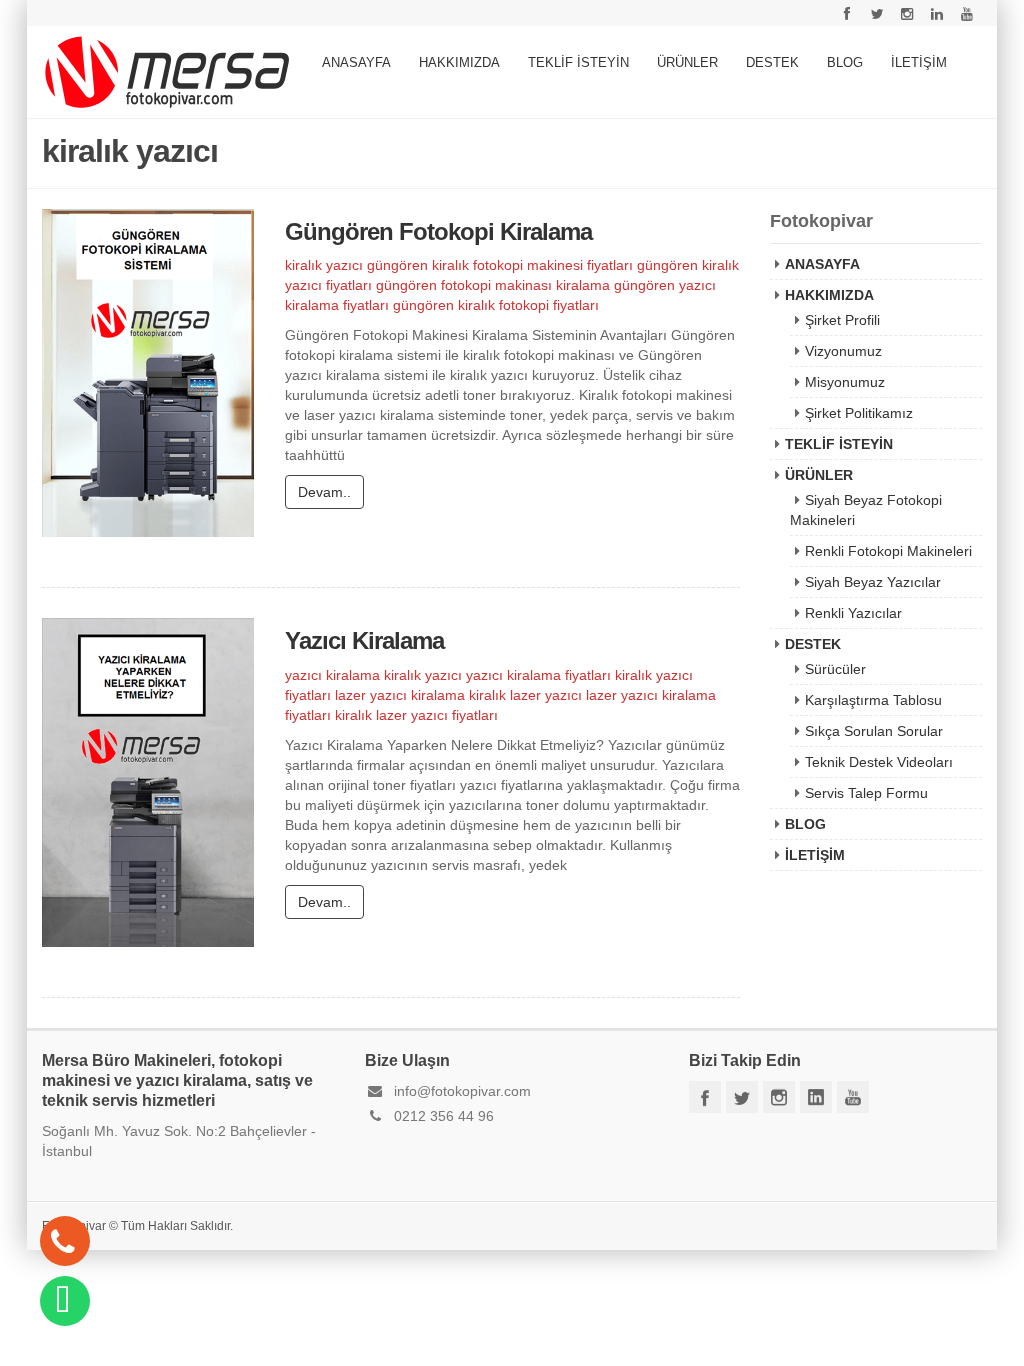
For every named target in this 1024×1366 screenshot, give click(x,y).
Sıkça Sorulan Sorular (874, 731)
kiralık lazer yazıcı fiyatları (416, 715)
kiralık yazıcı (324, 265)
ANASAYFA (356, 62)
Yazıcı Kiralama (364, 640)
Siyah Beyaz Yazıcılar (873, 582)
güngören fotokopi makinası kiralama (493, 285)
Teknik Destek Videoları (879, 762)
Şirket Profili (842, 320)
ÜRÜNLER (687, 62)
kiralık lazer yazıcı (525, 695)
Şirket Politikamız (859, 413)
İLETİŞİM (919, 62)
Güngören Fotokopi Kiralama (438, 231)
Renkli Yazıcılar (853, 613)
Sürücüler (835, 669)
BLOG (845, 62)
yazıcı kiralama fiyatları (538, 675)
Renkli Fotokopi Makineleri (888, 551)
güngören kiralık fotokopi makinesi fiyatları (500, 265)
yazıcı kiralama (332, 675)
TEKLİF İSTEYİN (578, 62)
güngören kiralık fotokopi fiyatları (496, 305)
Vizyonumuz (843, 351)
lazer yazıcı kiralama (400, 695)
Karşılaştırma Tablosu (873, 700)
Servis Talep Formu (866, 793)
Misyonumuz (845, 382)
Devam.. (324, 492)
